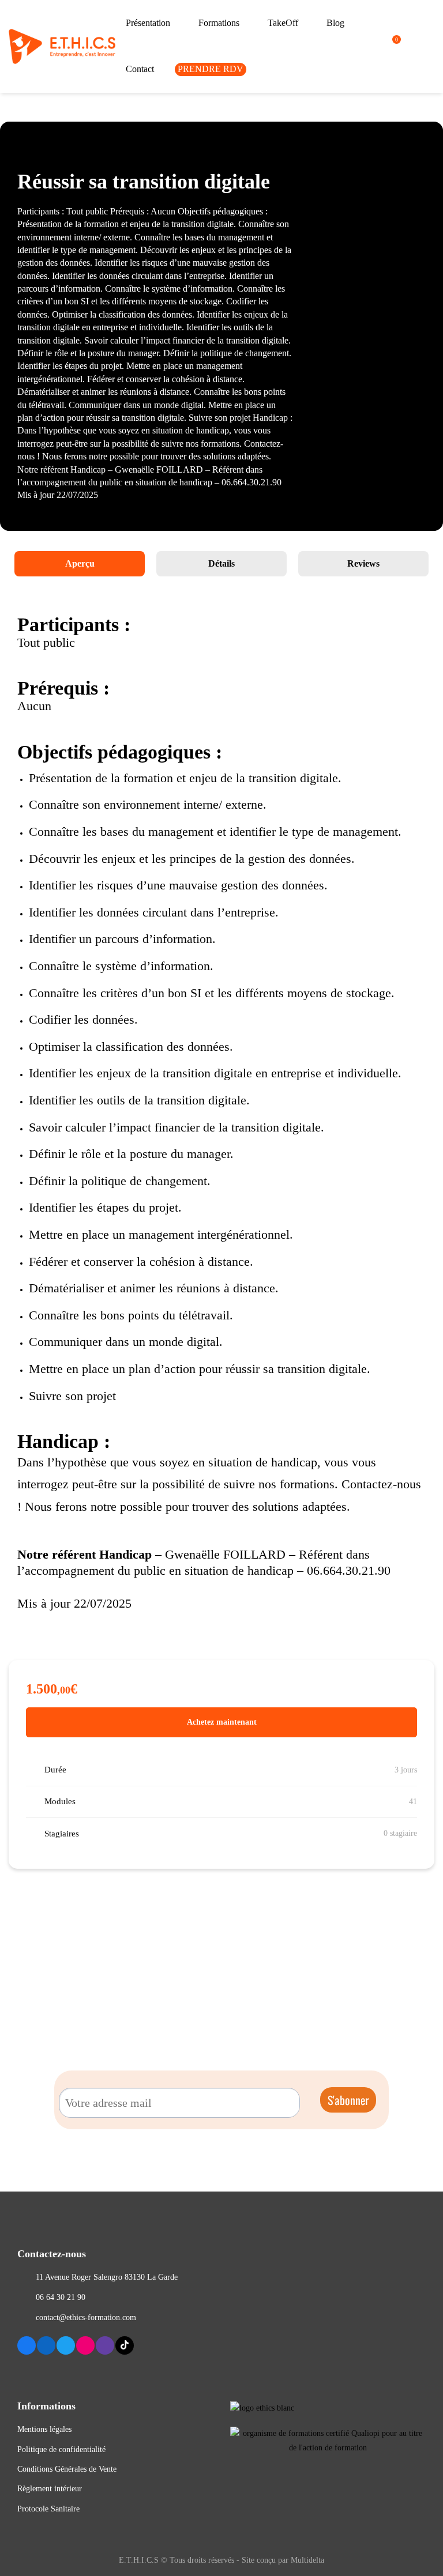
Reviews (363, 563)
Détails (221, 563)
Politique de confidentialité (61, 2449)
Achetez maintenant (222, 1722)
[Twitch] (105, 2345)
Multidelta (307, 2560)
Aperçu (80, 563)
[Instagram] (85, 2345)
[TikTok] (125, 2345)
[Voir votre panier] (392, 46)
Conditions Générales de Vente (67, 2469)
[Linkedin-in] (46, 2345)
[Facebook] (27, 2345)
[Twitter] (66, 2345)
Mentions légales (44, 2429)
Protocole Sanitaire (48, 2509)
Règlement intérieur (50, 2489)
